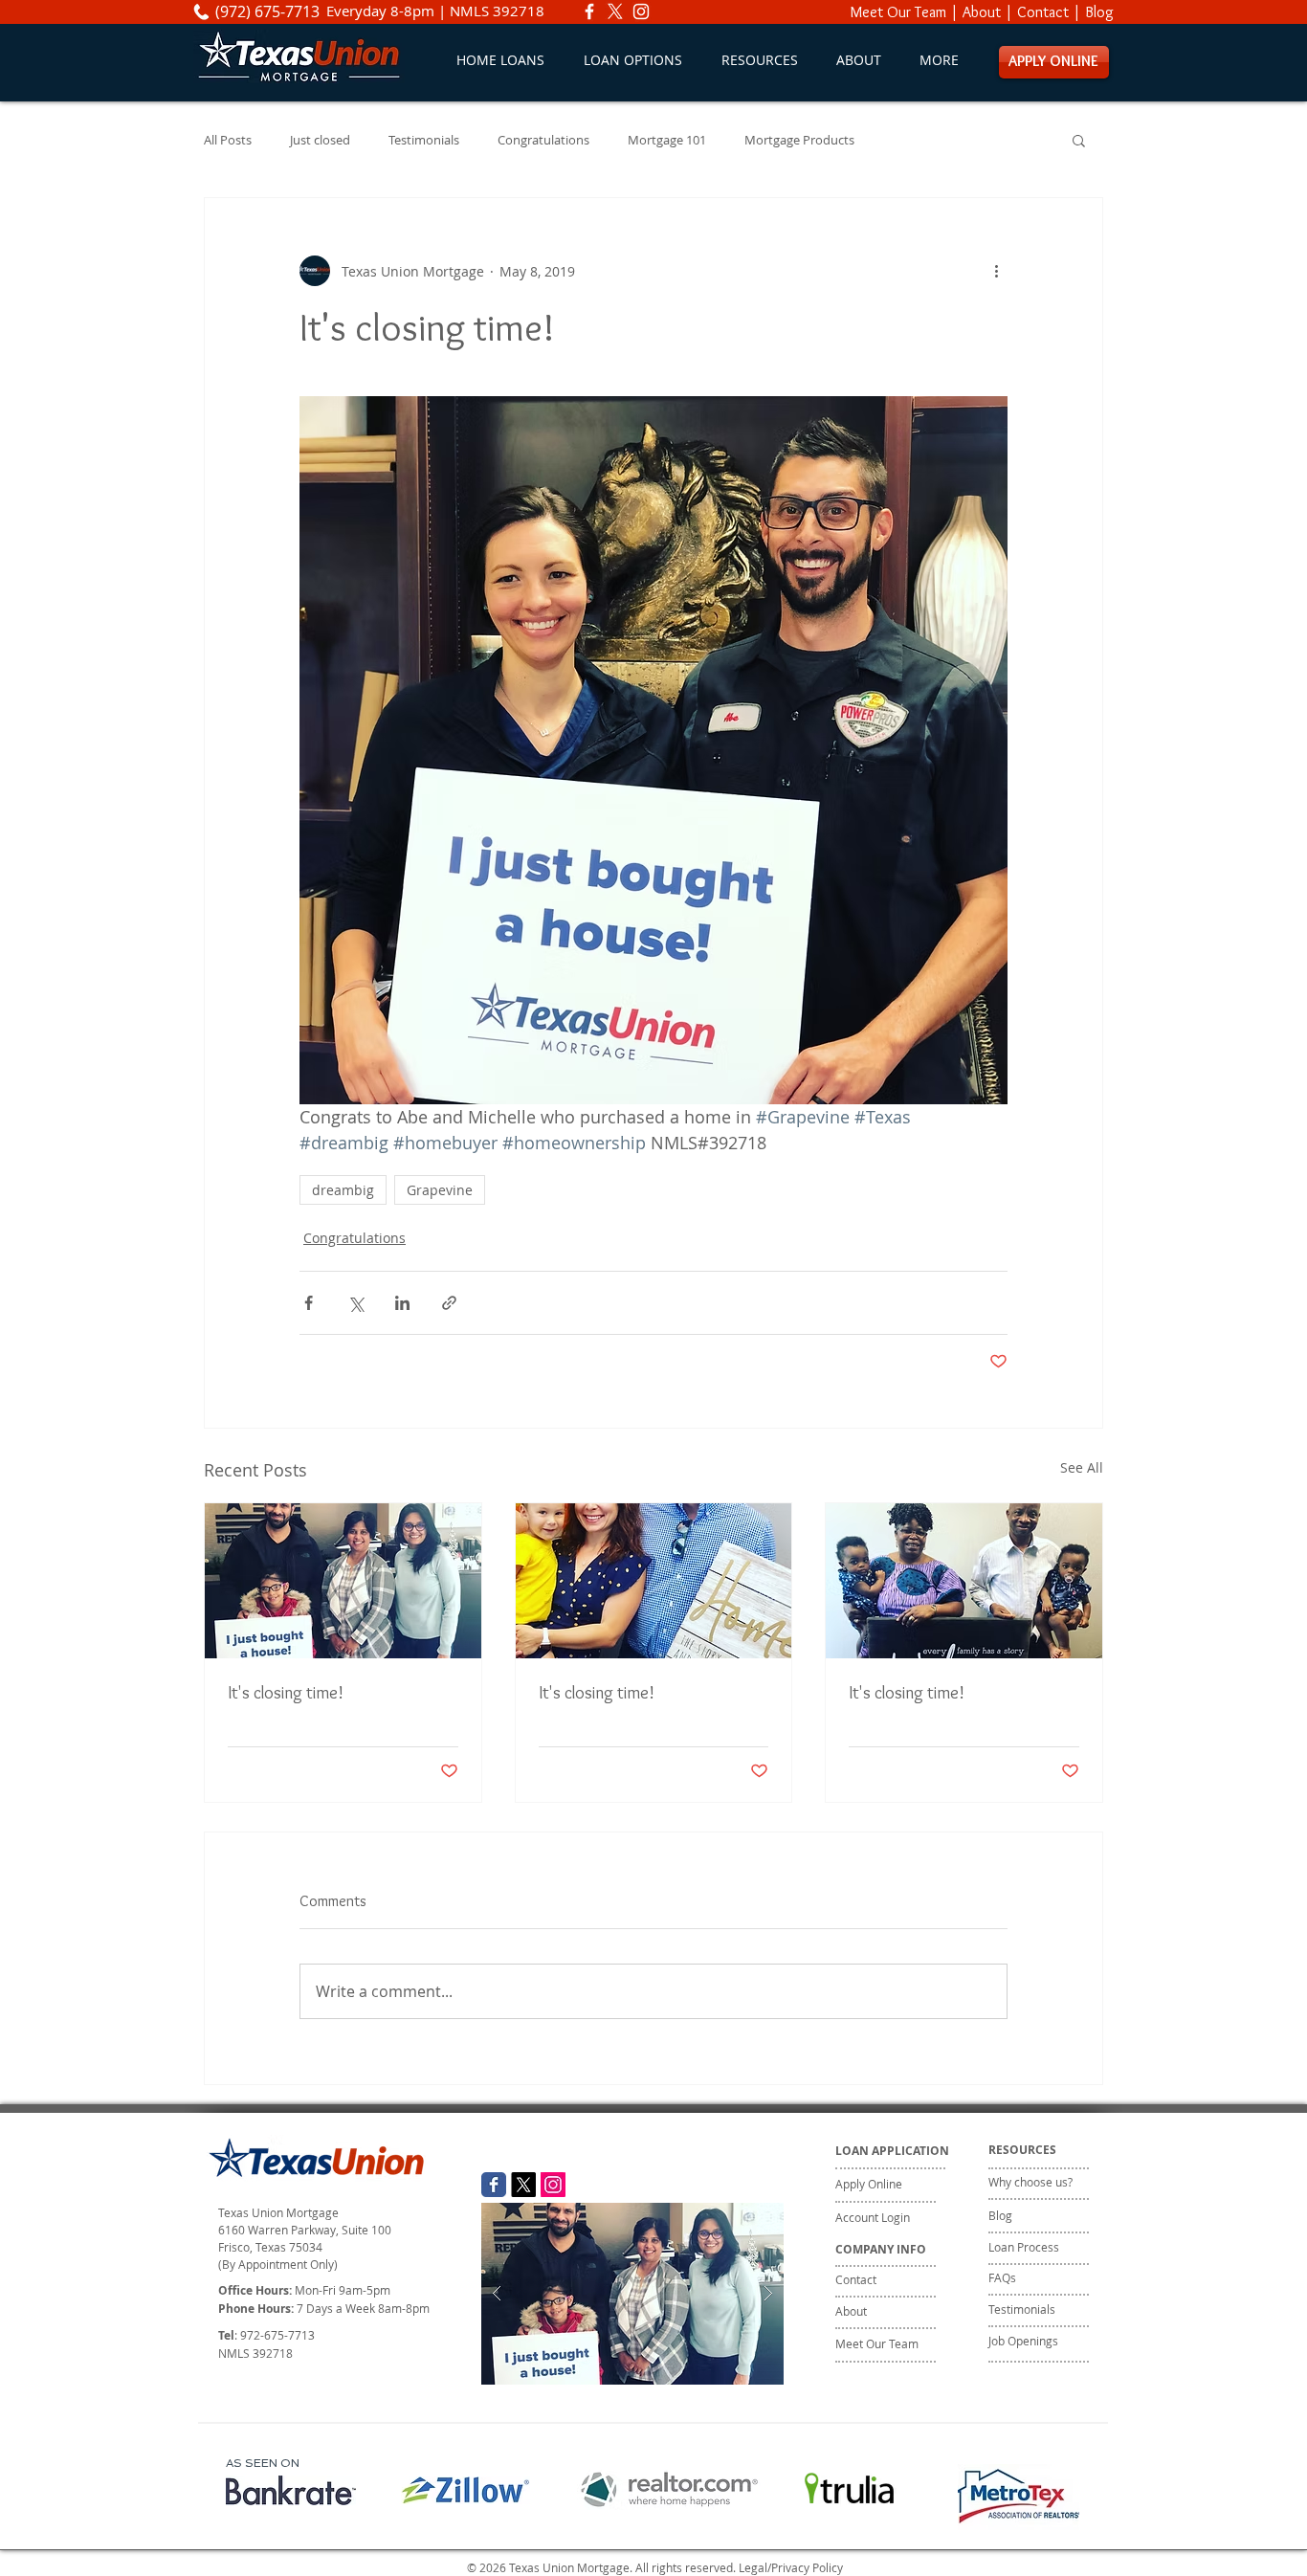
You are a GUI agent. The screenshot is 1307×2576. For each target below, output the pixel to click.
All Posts (228, 140)
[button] (632, 60)
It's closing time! (286, 1693)
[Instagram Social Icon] (553, 2185)
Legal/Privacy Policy (791, 2567)
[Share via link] (449, 1303)
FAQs (1002, 2277)
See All (1082, 1467)
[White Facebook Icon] (589, 11)
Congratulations (543, 140)
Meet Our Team (898, 12)
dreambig (343, 1190)
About (982, 12)
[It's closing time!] (343, 1581)
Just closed (320, 140)
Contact (1043, 12)
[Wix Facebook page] (494, 2185)
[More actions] (996, 271)
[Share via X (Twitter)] (355, 1303)
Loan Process (1024, 2247)
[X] (615, 11)
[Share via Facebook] (309, 1303)
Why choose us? (1030, 2182)
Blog (1099, 12)
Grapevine (440, 1190)
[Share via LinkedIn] (402, 1303)
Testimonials (424, 140)
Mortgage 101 (667, 140)
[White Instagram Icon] (641, 11)
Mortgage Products (799, 140)
